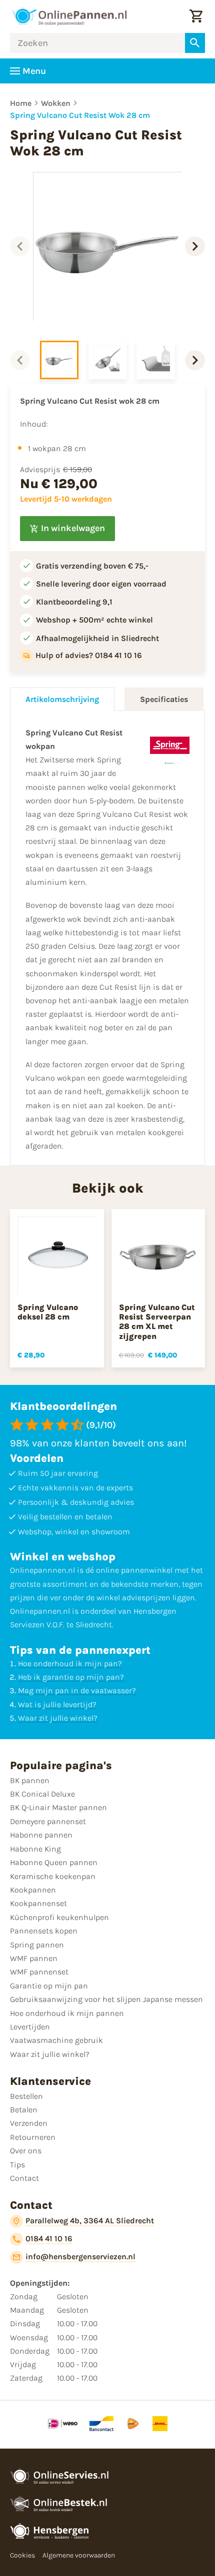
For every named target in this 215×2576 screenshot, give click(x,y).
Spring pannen (37, 1945)
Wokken (56, 103)
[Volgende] (195, 246)
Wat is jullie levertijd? (57, 1704)
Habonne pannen (41, 1835)
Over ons (26, 2151)
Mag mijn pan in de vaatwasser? (77, 1690)
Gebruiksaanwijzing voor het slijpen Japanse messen (106, 1999)
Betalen (24, 2110)
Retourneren (33, 2137)
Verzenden (29, 2123)
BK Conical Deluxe (42, 1794)
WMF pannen (34, 1958)
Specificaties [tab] (164, 699)
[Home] (69, 16)
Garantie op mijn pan (49, 1986)
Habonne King (35, 1849)
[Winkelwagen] (196, 16)
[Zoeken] (195, 43)
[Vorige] (20, 246)
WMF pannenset (39, 1972)
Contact (24, 2178)
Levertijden (30, 2027)
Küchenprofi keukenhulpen (59, 1917)
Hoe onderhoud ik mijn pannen (67, 2013)
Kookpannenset (38, 1903)
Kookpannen (33, 1890)
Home (21, 103)
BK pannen (30, 1780)
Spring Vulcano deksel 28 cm (48, 1312)
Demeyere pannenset (48, 1821)
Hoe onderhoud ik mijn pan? (70, 1663)
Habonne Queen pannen (54, 1862)
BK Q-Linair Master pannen (58, 1807)
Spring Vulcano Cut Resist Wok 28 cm (80, 115)
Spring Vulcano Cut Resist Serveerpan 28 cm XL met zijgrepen (157, 1322)
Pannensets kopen (44, 1931)
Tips (17, 2165)
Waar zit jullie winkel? (58, 1718)
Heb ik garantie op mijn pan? (71, 1677)
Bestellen (26, 2096)
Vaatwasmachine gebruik (56, 2040)
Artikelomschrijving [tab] (62, 699)
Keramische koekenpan (53, 1876)
